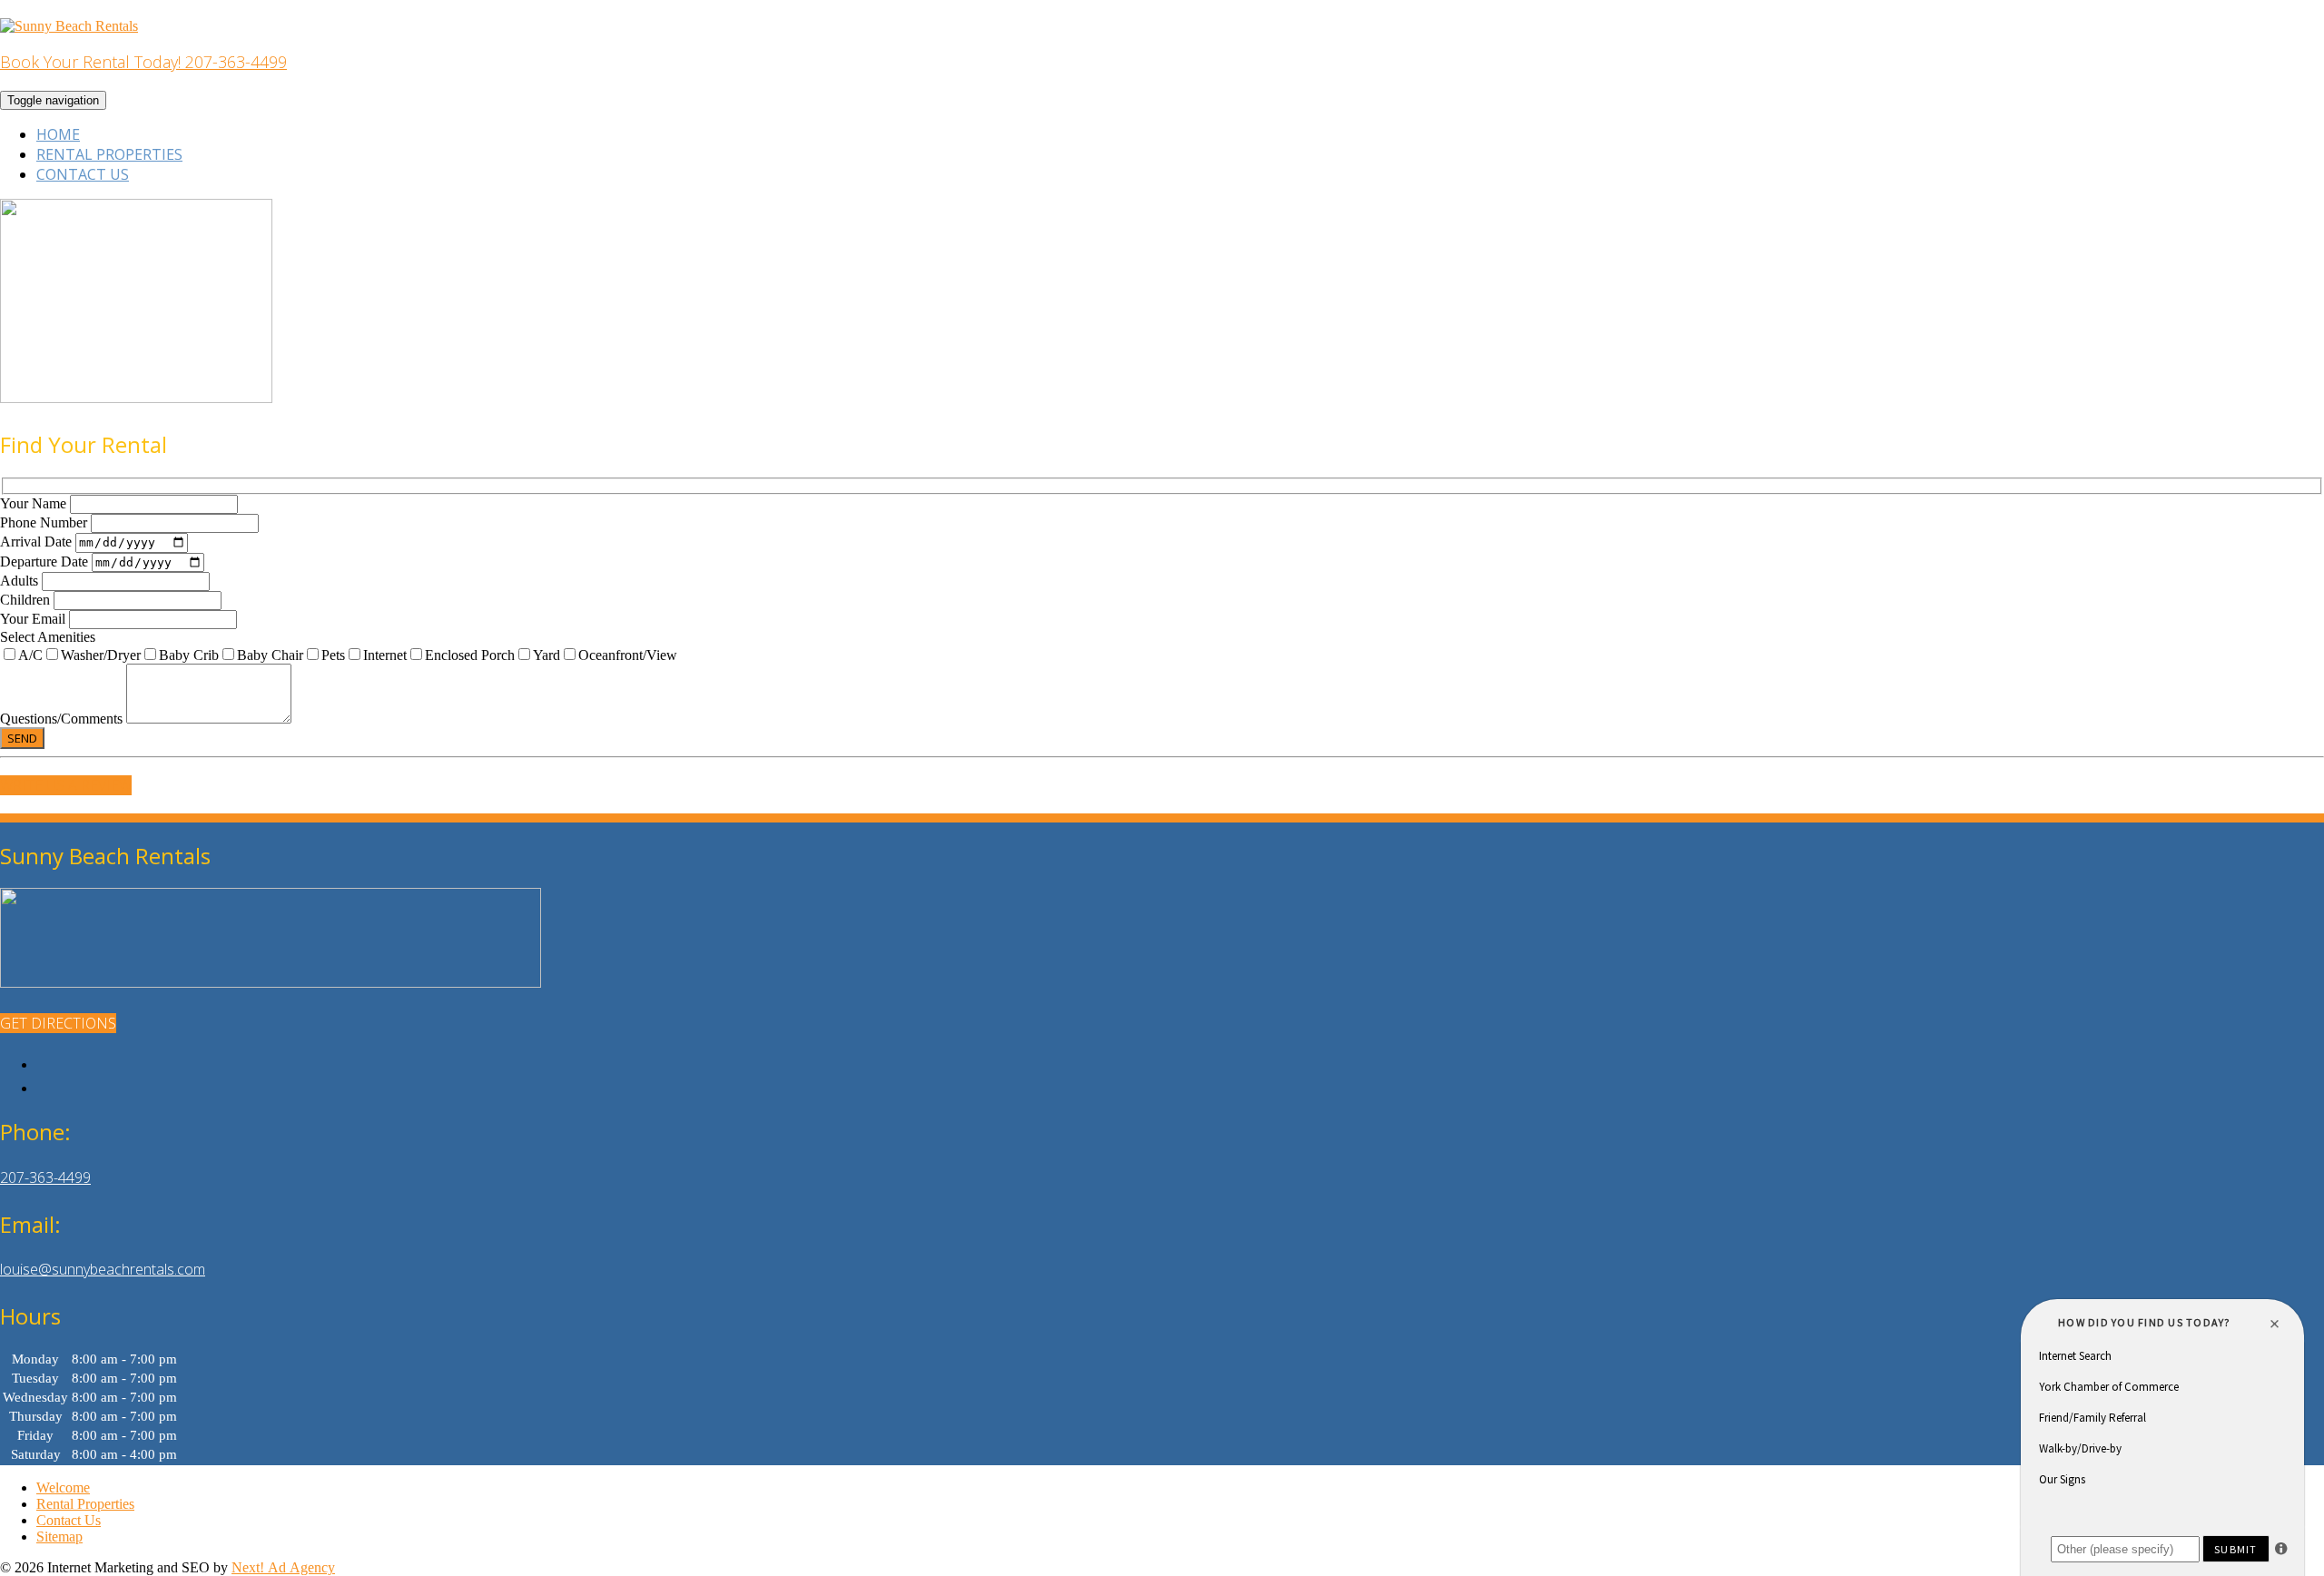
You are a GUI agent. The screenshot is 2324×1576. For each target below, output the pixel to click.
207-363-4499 (45, 1177)
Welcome (63, 1487)
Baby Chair (270, 655)
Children (27, 600)
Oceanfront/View (628, 655)
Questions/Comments (63, 719)
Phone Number (45, 522)
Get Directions (58, 1023)
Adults (21, 581)
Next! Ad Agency (283, 1567)
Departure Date (46, 561)
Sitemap (59, 1537)
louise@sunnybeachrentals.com (103, 1269)
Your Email (34, 619)
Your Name (35, 503)
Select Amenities (48, 637)
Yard (547, 655)
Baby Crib (189, 655)
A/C (30, 655)
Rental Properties (109, 154)
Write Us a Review (66, 785)
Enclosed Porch (470, 655)
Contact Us (83, 174)
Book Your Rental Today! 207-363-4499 (143, 62)
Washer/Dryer (101, 655)
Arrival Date (38, 542)
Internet (385, 655)
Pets (333, 655)
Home (58, 134)
